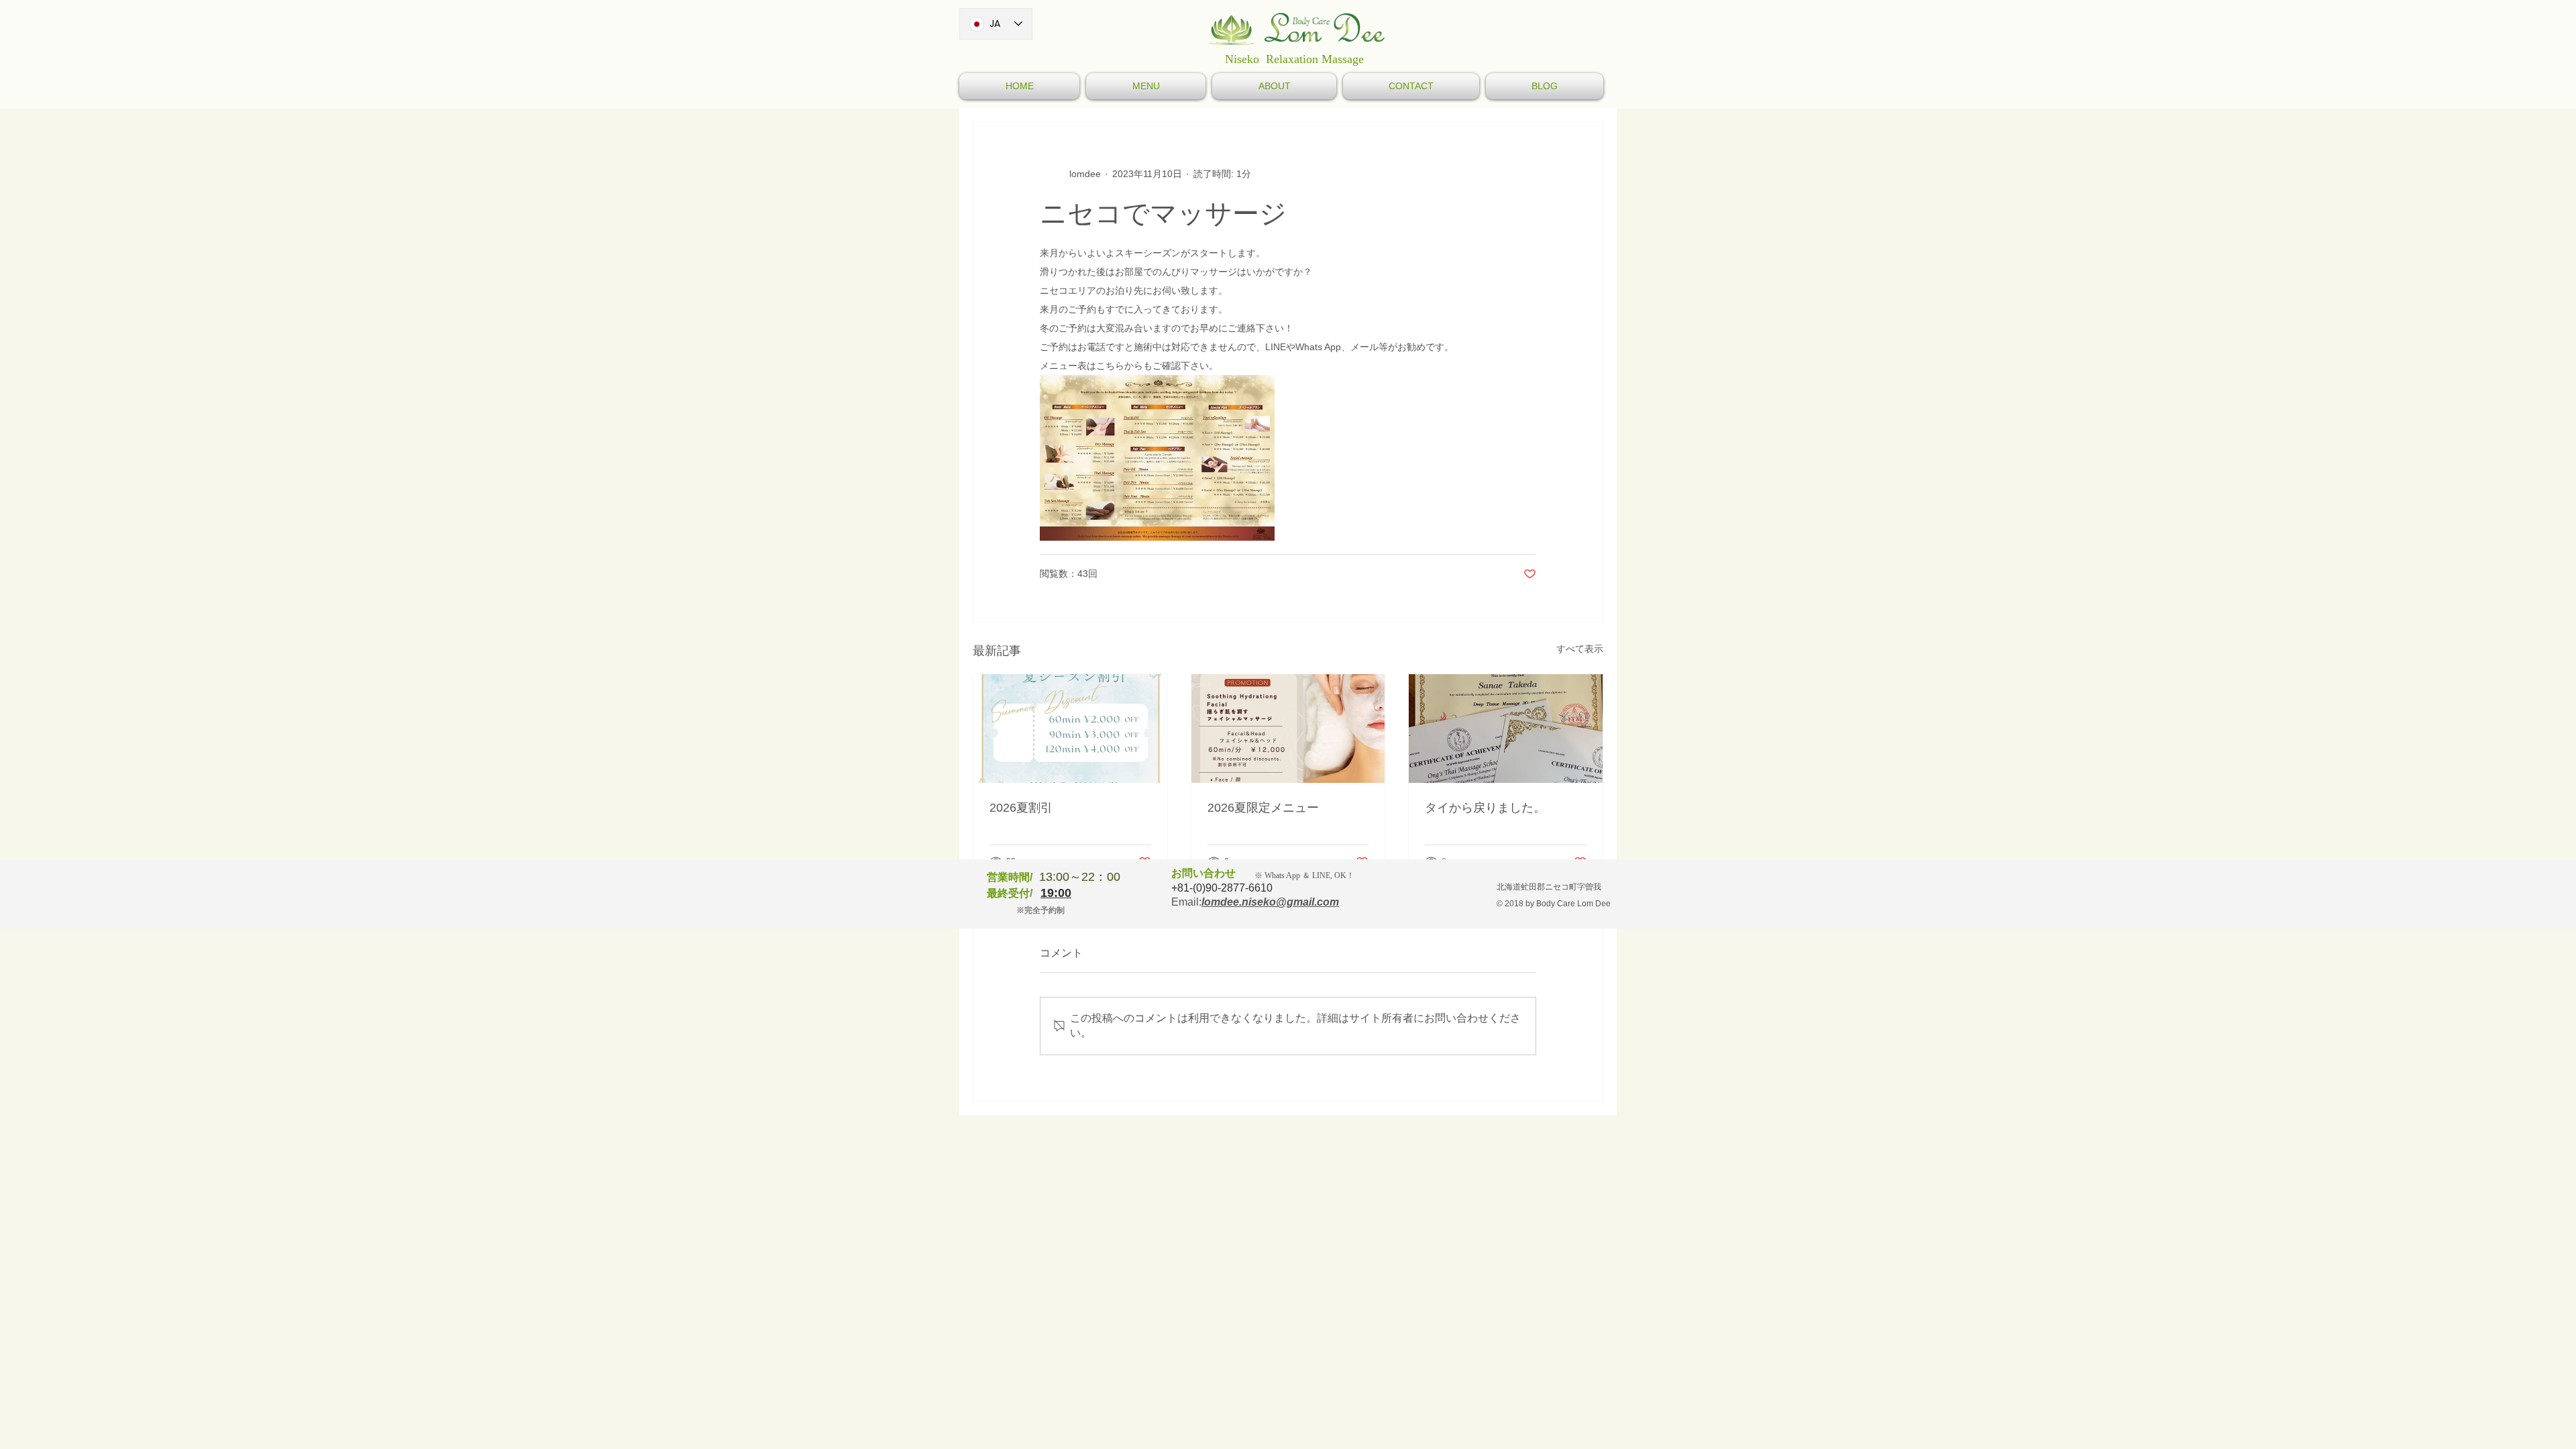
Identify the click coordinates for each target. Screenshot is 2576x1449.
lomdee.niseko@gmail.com (1270, 902)
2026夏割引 (1021, 808)
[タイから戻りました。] (1506, 729)
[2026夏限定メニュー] (1288, 729)
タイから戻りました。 (1485, 808)
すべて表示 (1580, 649)
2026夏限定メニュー (1263, 808)
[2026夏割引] (1070, 729)
